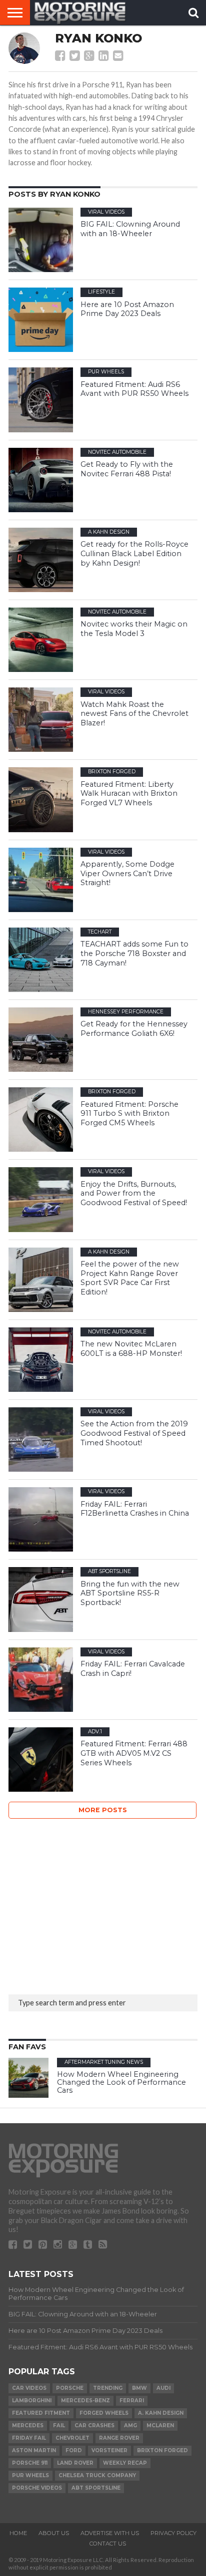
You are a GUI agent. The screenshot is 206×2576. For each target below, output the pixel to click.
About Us (54, 2533)
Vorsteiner (109, 2450)
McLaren (160, 2425)
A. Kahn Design (161, 2413)
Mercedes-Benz (85, 2401)
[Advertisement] (83, 1904)
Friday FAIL (29, 2438)
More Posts (103, 1810)
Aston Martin (34, 2450)
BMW (139, 2388)
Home (18, 2533)
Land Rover (75, 2463)
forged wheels (104, 2413)
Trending (108, 2388)
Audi (163, 2388)
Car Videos (29, 2388)
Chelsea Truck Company (97, 2475)
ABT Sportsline (96, 2488)
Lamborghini (32, 2401)
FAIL (59, 2425)
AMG (130, 2425)
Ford (74, 2450)
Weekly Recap (125, 2463)
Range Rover (119, 2438)
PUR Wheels (30, 2475)
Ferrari (132, 2401)
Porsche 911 (30, 2463)
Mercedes (28, 2425)
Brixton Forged (162, 2450)
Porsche (70, 2388)
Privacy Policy (173, 2533)
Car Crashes (94, 2425)
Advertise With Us (110, 2533)
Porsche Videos (37, 2488)
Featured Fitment (41, 2413)
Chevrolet (72, 2438)
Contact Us (108, 2544)
